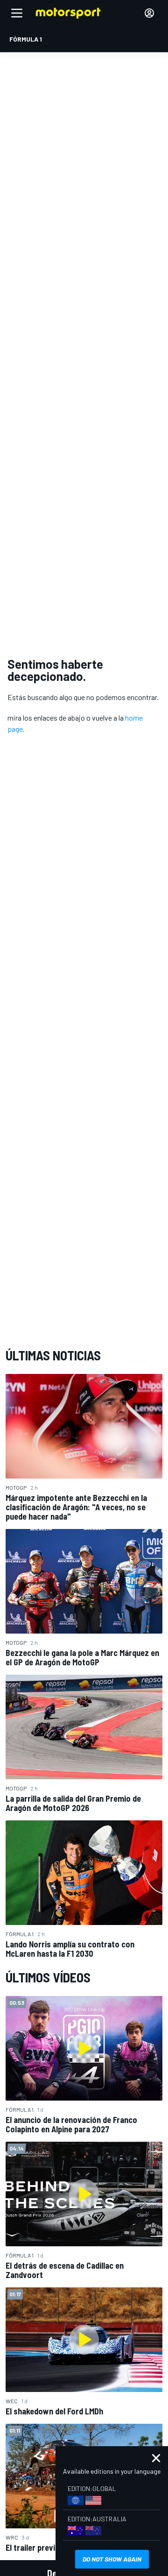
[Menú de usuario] (149, 13)
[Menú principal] (17, 13)
